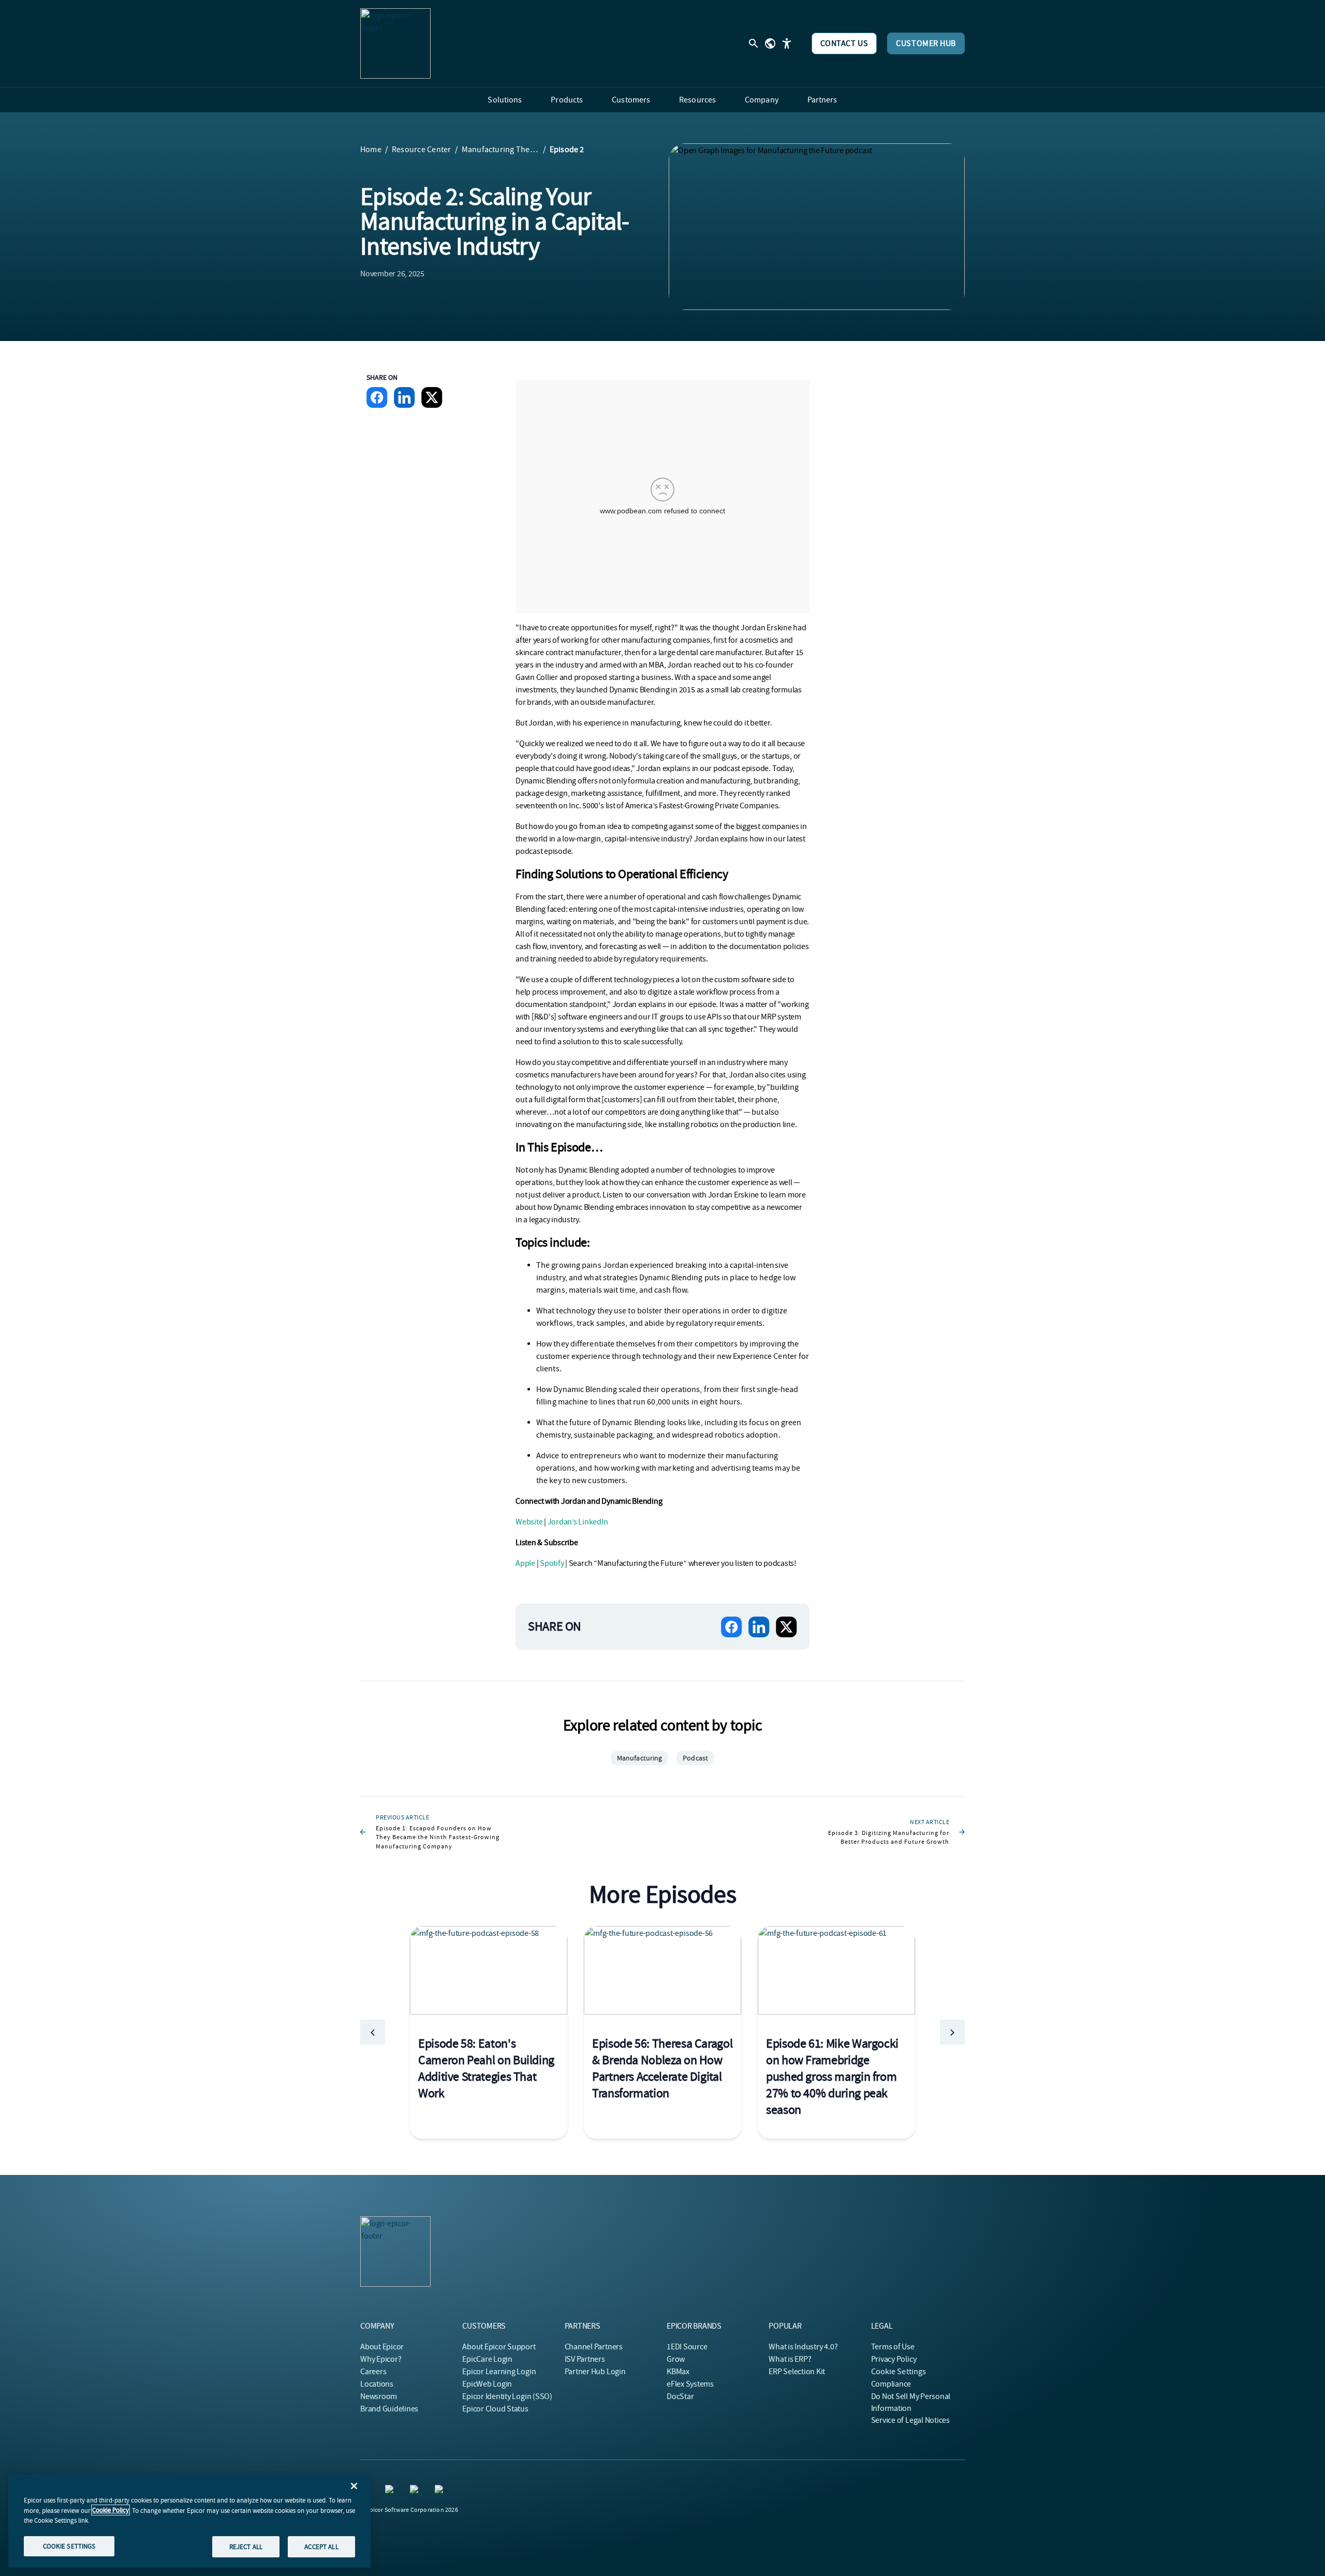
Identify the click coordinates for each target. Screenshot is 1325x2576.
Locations (377, 2384)
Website (529, 1522)
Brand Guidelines (389, 2409)
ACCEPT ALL (321, 2546)
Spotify (552, 1563)
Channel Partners (594, 2347)
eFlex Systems (690, 2384)
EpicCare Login (487, 2359)
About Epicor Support (499, 2347)
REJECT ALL (246, 2546)
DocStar (680, 2396)
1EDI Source (687, 2347)
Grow (676, 2359)
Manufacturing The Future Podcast (500, 150)
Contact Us (844, 43)
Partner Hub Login (595, 2372)
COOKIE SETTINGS (69, 2546)
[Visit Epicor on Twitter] (441, 2491)
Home (371, 150)
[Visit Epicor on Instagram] (391, 2491)
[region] (189, 2521)
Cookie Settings (899, 2372)
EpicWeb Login (487, 2384)
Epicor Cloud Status (495, 2409)
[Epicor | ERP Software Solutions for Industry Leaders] (395, 43)
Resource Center (422, 150)
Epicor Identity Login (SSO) (507, 2396)
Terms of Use (893, 2347)
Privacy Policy (894, 2359)
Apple (525, 1563)
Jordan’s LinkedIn (578, 1522)
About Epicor (382, 2347)
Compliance (891, 2384)
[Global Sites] (770, 43)
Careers (373, 2372)
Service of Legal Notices (910, 2420)
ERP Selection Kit (797, 2372)
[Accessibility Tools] (787, 43)
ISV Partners (585, 2359)
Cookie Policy (111, 2510)
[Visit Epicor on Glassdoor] (416, 2491)
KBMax (678, 2372)
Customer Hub (926, 43)
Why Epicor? (381, 2359)
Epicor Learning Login (499, 2372)
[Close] (354, 2486)
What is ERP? (790, 2359)
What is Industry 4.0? (803, 2347)
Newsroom (379, 2396)
